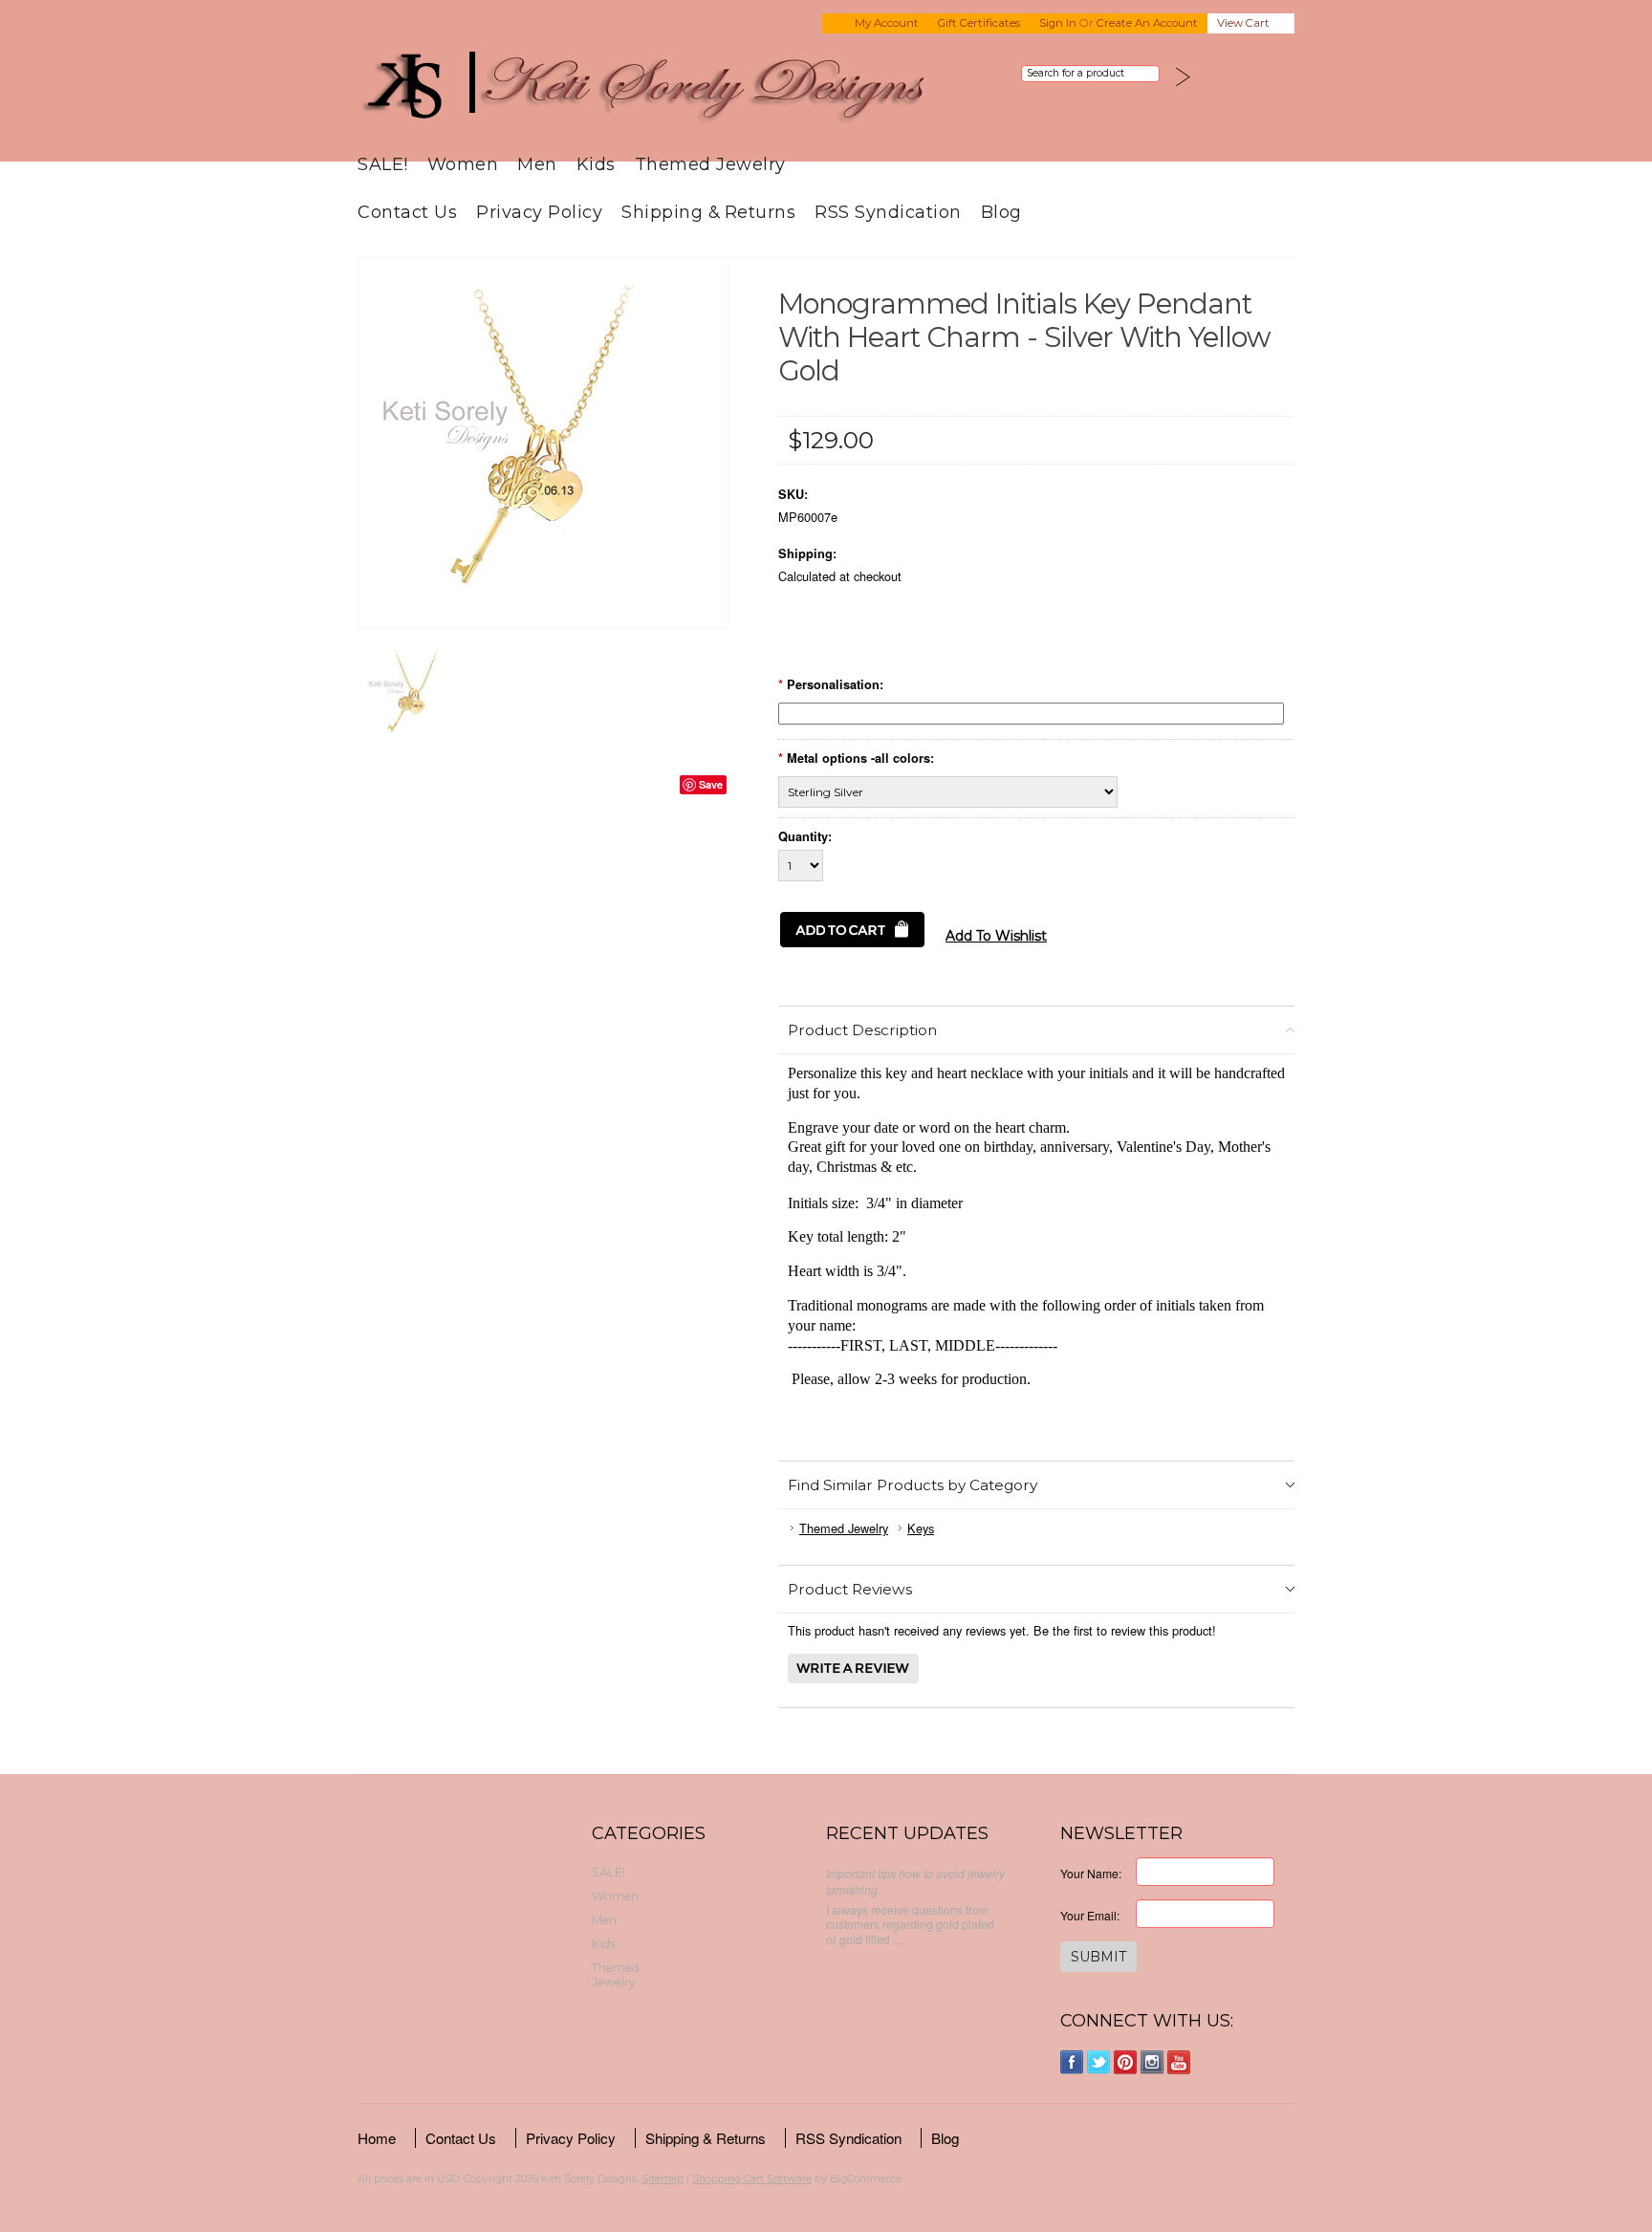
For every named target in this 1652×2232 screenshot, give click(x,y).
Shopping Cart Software (752, 2178)
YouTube (1179, 2062)
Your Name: (1091, 1873)
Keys (921, 1528)
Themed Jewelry (710, 164)
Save (711, 784)
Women (463, 164)
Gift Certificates (979, 23)
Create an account (1147, 23)
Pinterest (1126, 2062)
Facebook (1072, 2062)
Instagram (1152, 2062)
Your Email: (1090, 1915)
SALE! (383, 164)
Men (537, 164)
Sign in (1058, 23)
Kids (596, 164)
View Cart (1243, 23)
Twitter (1099, 2062)
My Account (887, 23)
